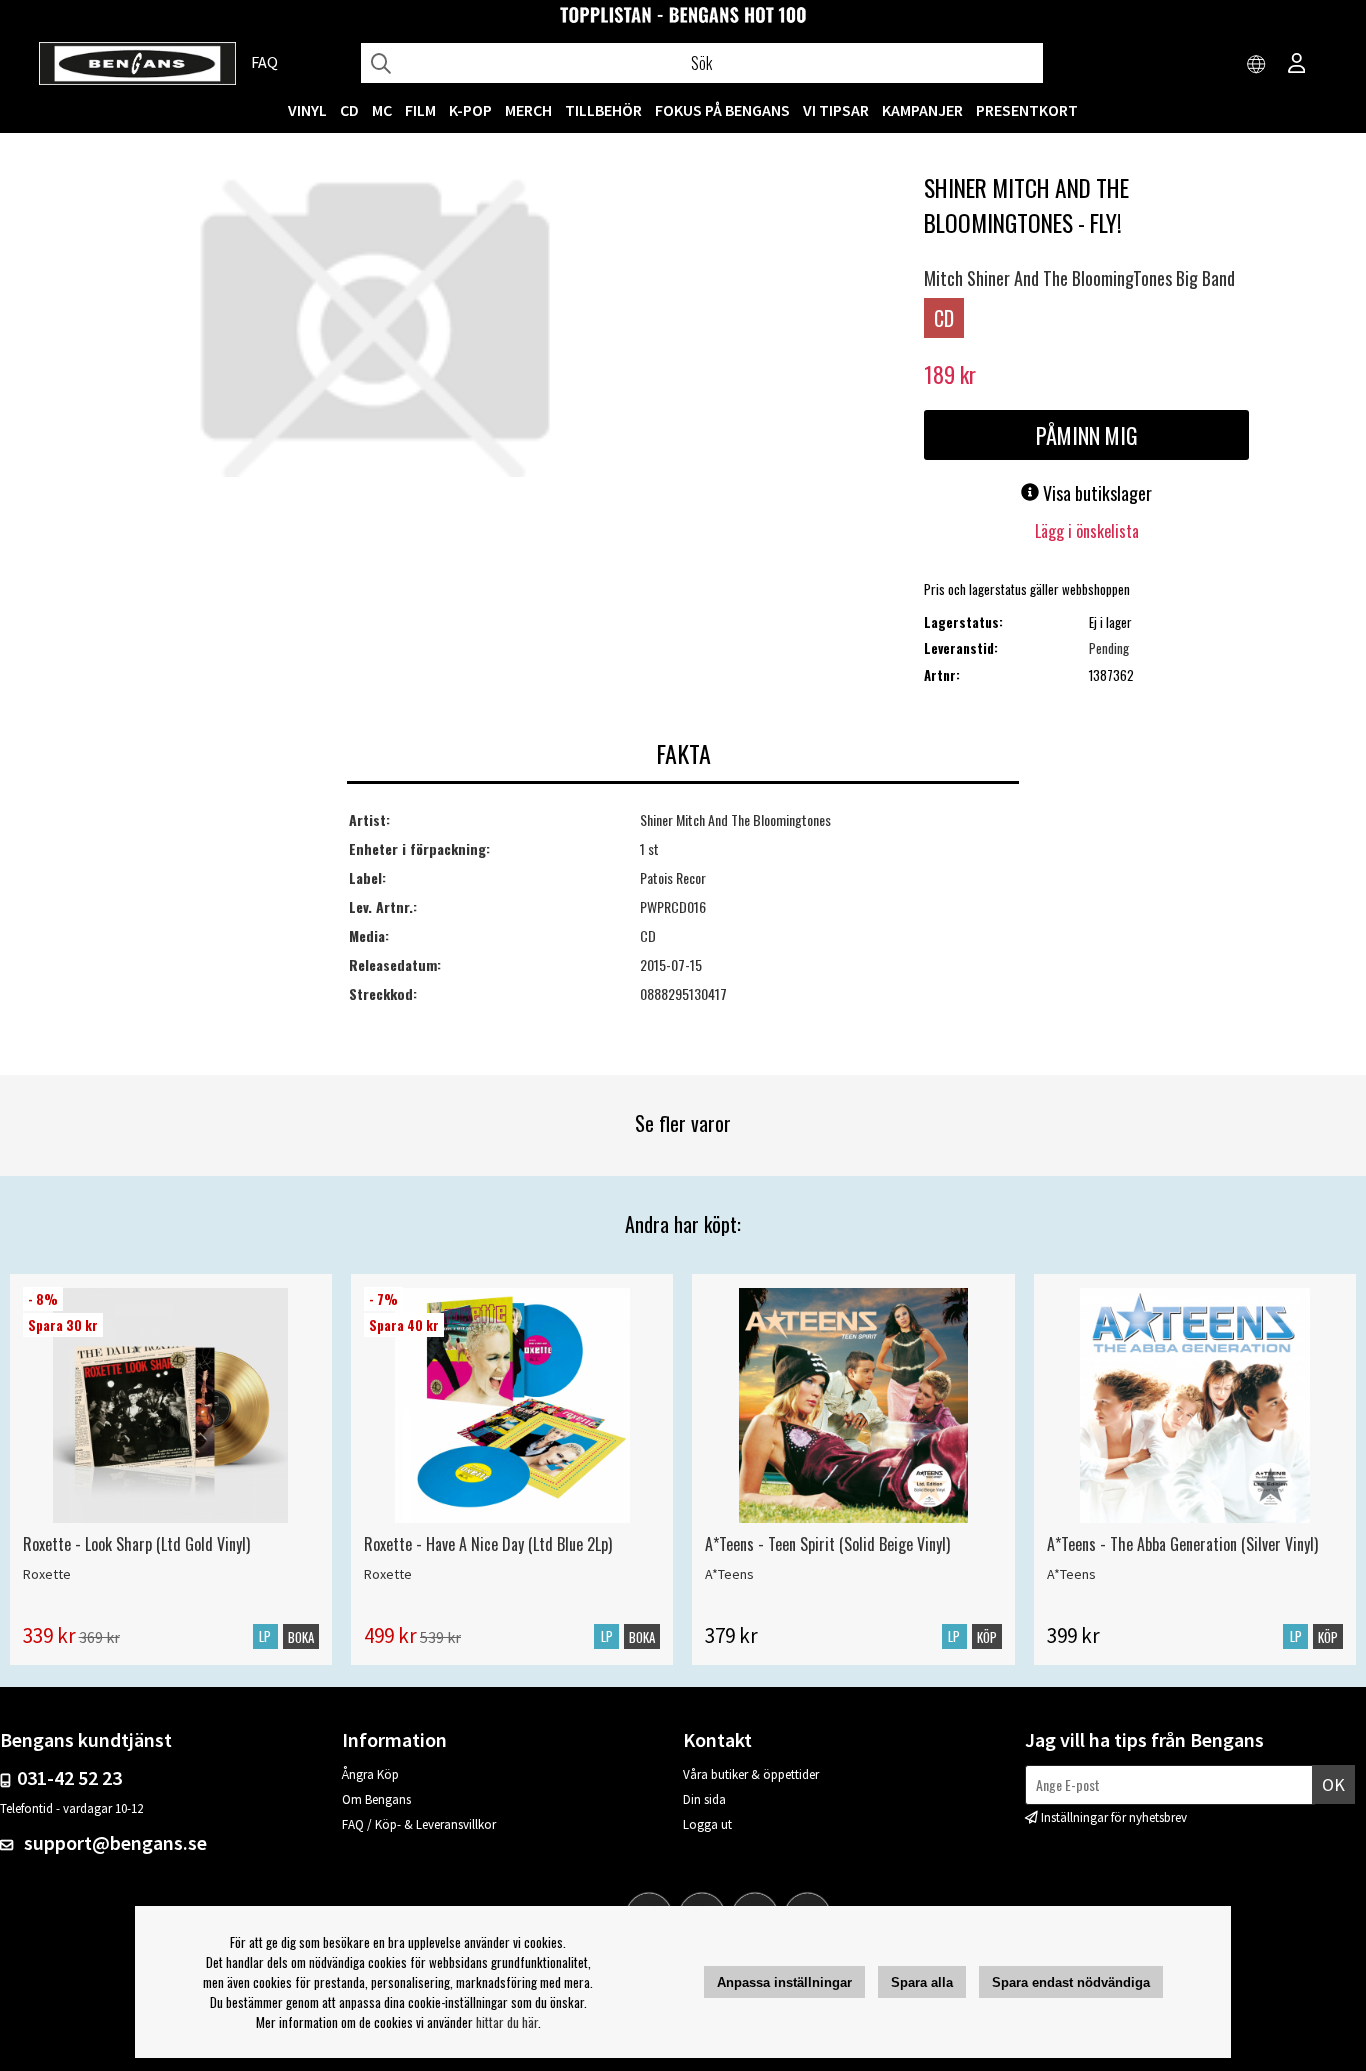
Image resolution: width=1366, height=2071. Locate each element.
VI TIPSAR (836, 110)
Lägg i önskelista (1087, 531)
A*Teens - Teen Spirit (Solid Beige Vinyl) (827, 1544)
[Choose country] (1257, 65)
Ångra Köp (370, 1774)
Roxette (47, 1574)
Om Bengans (376, 1799)
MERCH (528, 110)
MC (382, 110)
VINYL (307, 110)
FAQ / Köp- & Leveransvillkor (419, 1824)
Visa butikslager (1095, 493)
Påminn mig (1087, 435)
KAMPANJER (922, 110)
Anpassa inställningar (784, 1982)
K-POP (470, 110)
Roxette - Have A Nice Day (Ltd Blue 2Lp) (488, 1544)
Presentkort (1027, 110)
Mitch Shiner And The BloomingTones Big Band (1079, 278)
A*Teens (729, 1574)
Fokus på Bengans (722, 110)
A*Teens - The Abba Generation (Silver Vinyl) (1182, 1544)
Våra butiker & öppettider (751, 1774)
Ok (1333, 1784)
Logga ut (707, 1824)
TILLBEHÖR (603, 110)
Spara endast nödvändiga (1071, 1982)
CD (349, 110)
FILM (420, 110)
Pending (1109, 648)
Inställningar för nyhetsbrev (1114, 1817)
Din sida (704, 1799)
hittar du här (507, 2022)
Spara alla (922, 1982)
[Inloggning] (1297, 65)
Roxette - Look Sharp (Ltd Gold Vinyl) (136, 1544)
